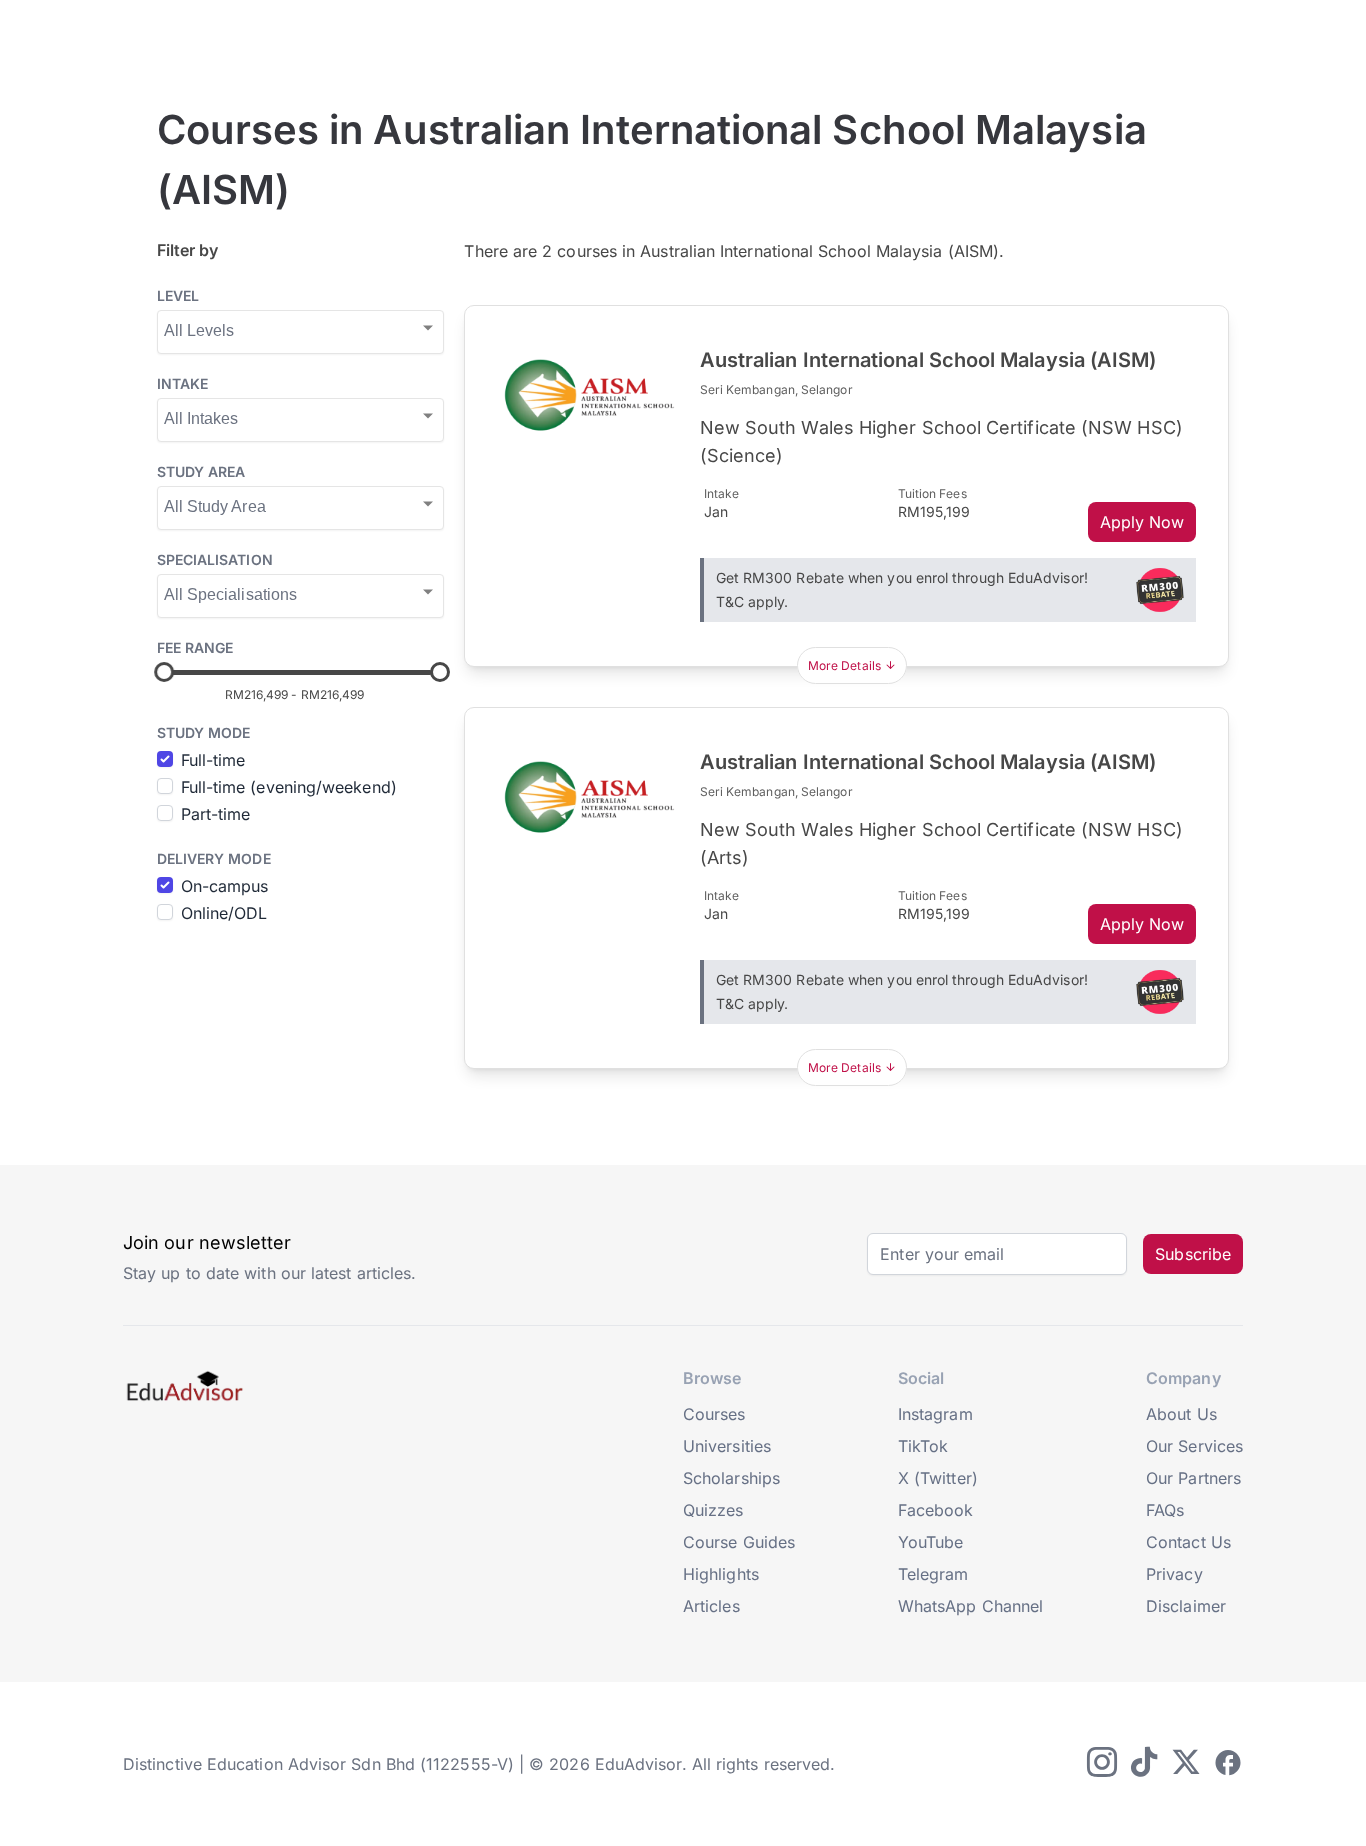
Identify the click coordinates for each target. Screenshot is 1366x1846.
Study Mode (204, 732)
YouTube (931, 1542)
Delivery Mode (214, 858)
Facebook (936, 1510)
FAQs (1165, 1510)
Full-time (213, 760)
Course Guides (739, 1542)
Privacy (1174, 1574)
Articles (711, 1606)
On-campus (225, 886)
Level (178, 295)
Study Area (201, 471)
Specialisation (215, 559)
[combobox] (301, 332)
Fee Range (195, 647)
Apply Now (1142, 522)
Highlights (721, 1574)
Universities (727, 1446)
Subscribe (1193, 1254)
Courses (714, 1414)
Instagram (935, 1414)
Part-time (216, 814)
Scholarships (731, 1478)
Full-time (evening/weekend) (289, 787)
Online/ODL (224, 913)
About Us (1181, 1414)
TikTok (923, 1446)
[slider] (164, 672)
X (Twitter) (938, 1478)
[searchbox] (299, 330)
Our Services (1194, 1446)
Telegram (933, 1574)
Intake (182, 383)
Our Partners (1193, 1478)
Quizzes (713, 1510)
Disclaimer (1186, 1606)
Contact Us (1188, 1542)
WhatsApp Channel (970, 1606)
